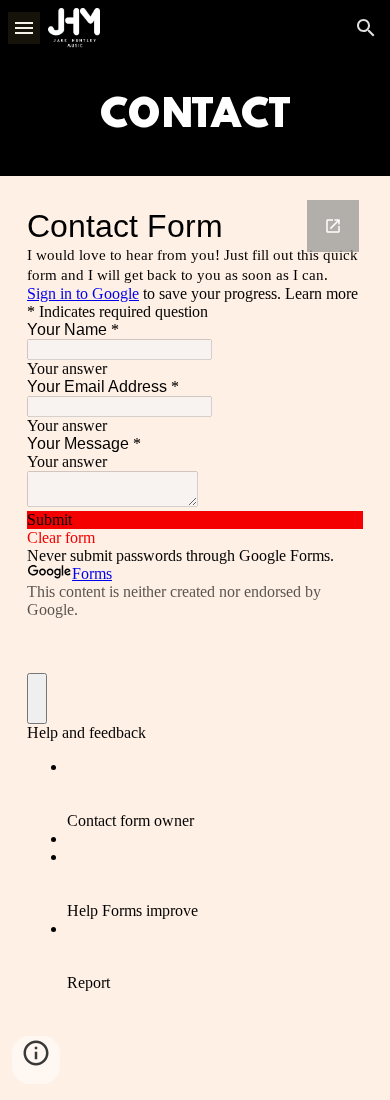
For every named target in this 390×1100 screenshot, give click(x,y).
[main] (195, 116)
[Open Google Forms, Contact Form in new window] (333, 226)
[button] (24, 27)
